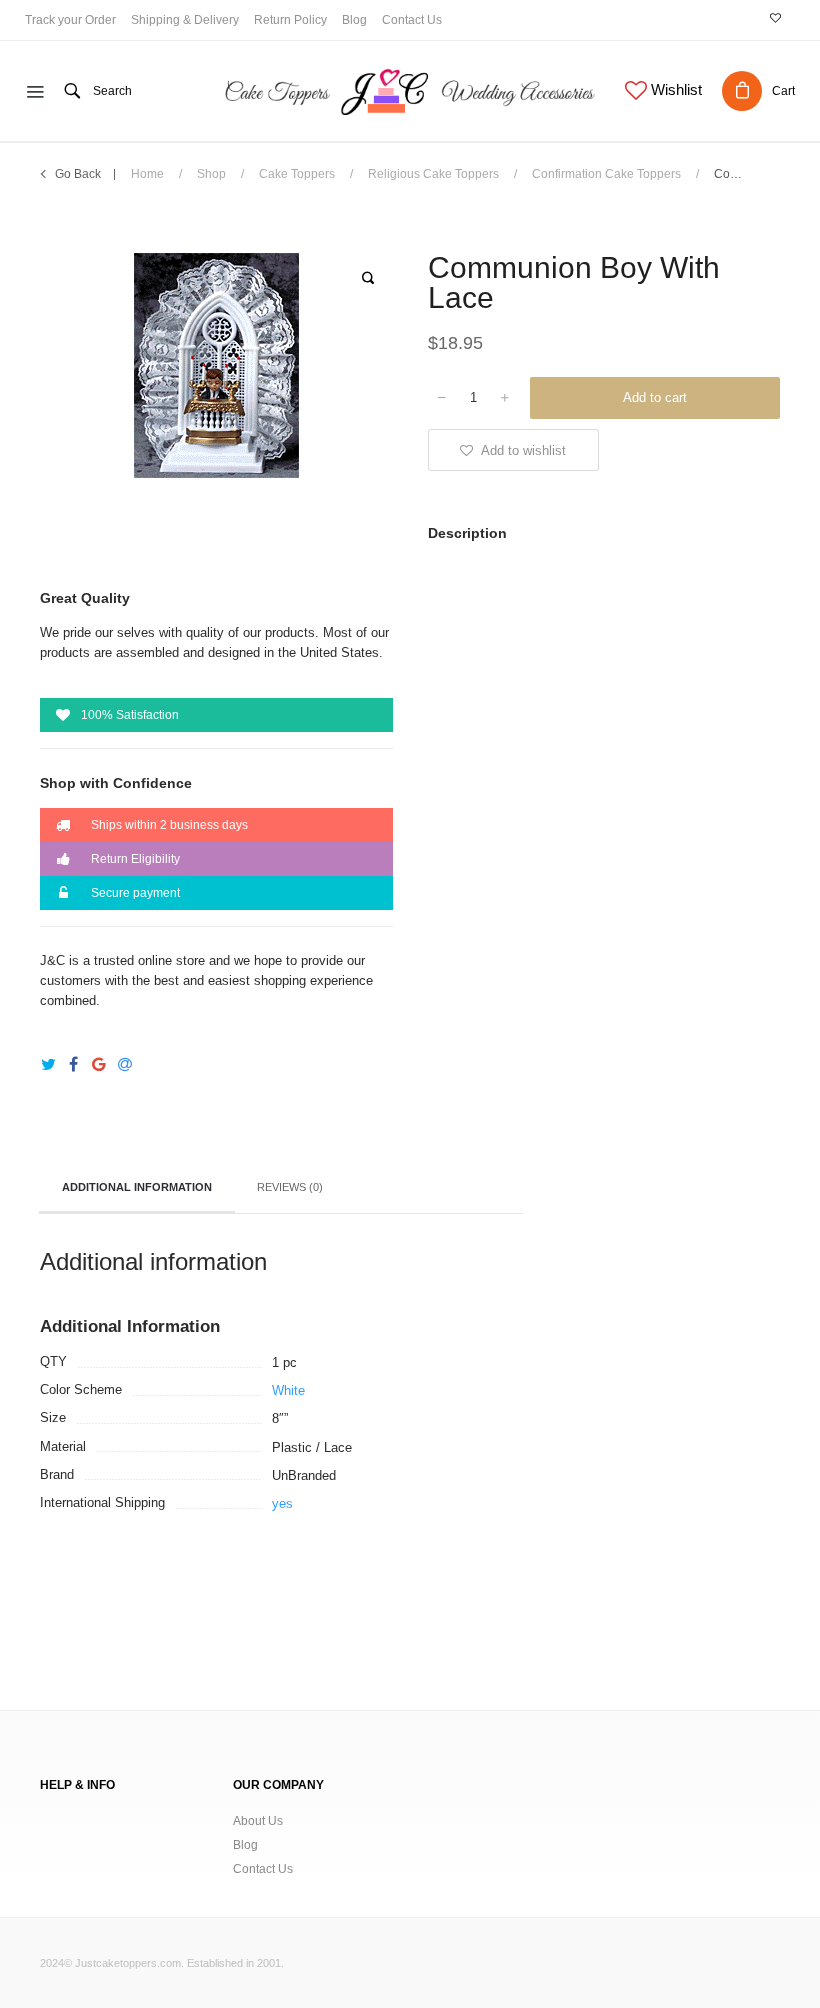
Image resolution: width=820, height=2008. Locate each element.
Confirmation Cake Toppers (606, 174)
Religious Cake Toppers (433, 174)
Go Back (78, 174)
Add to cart (655, 397)
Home (147, 174)
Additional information (137, 1187)
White (288, 1390)
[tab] (137, 1189)
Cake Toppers (297, 174)
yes (282, 1503)
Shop (211, 174)
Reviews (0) (290, 1187)
